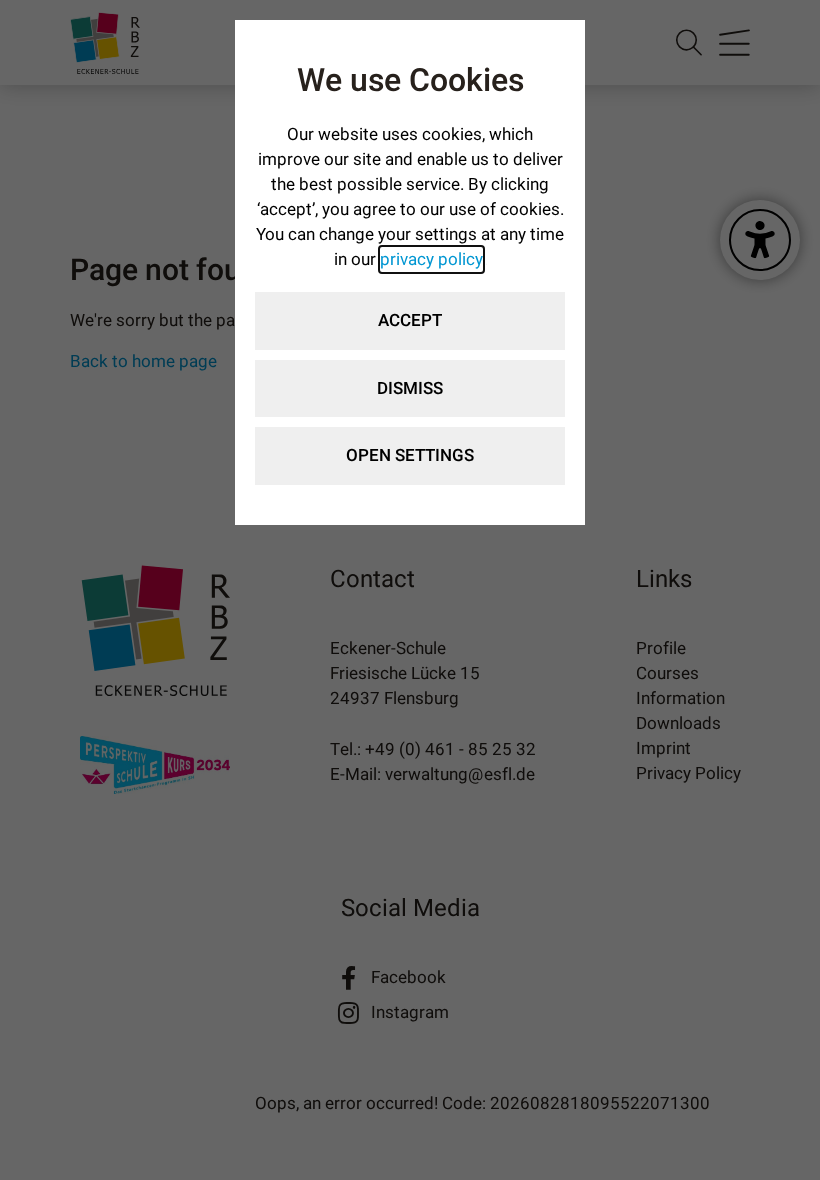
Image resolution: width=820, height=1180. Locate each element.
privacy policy (431, 259)
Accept (410, 320)
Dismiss (410, 388)
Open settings (410, 455)
